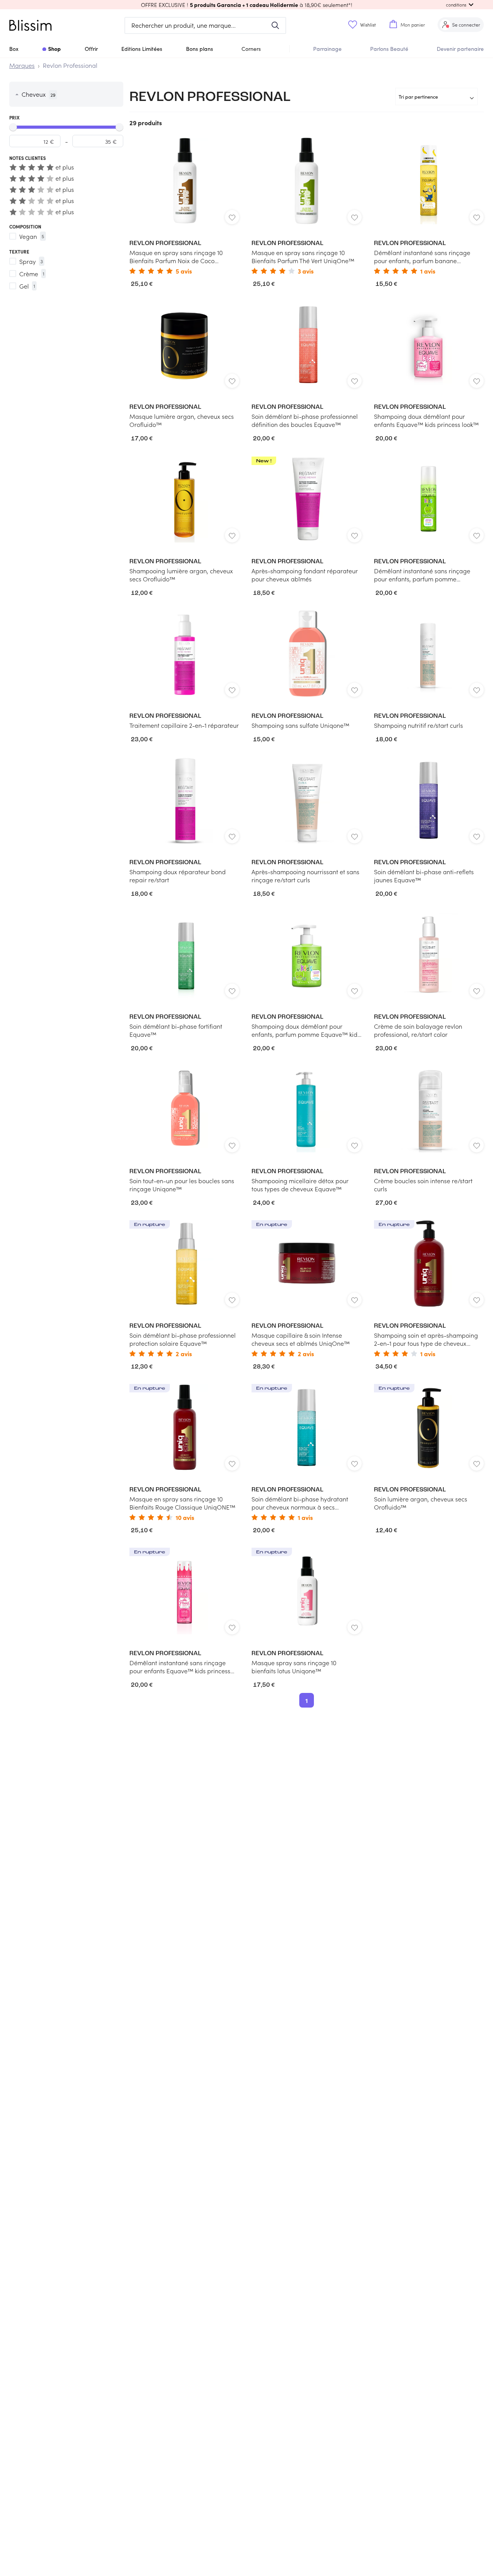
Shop (54, 49)
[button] (246, 5)
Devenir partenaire (460, 49)
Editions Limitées (142, 49)
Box (14, 49)
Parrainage (327, 49)
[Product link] (184, 206)
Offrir (91, 49)
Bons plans (200, 49)
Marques (22, 65)
